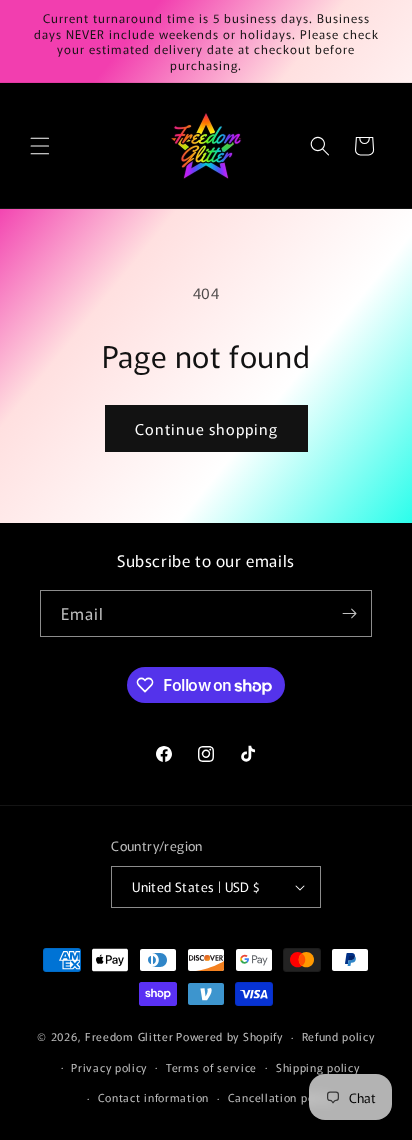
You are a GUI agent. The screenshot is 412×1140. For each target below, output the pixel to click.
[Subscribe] (349, 613)
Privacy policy (109, 1067)
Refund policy (338, 1036)
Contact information (153, 1097)
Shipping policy (318, 1067)
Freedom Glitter (129, 1036)
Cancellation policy (280, 1097)
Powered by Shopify (229, 1036)
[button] (40, 146)
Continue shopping (206, 428)
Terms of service (211, 1067)
